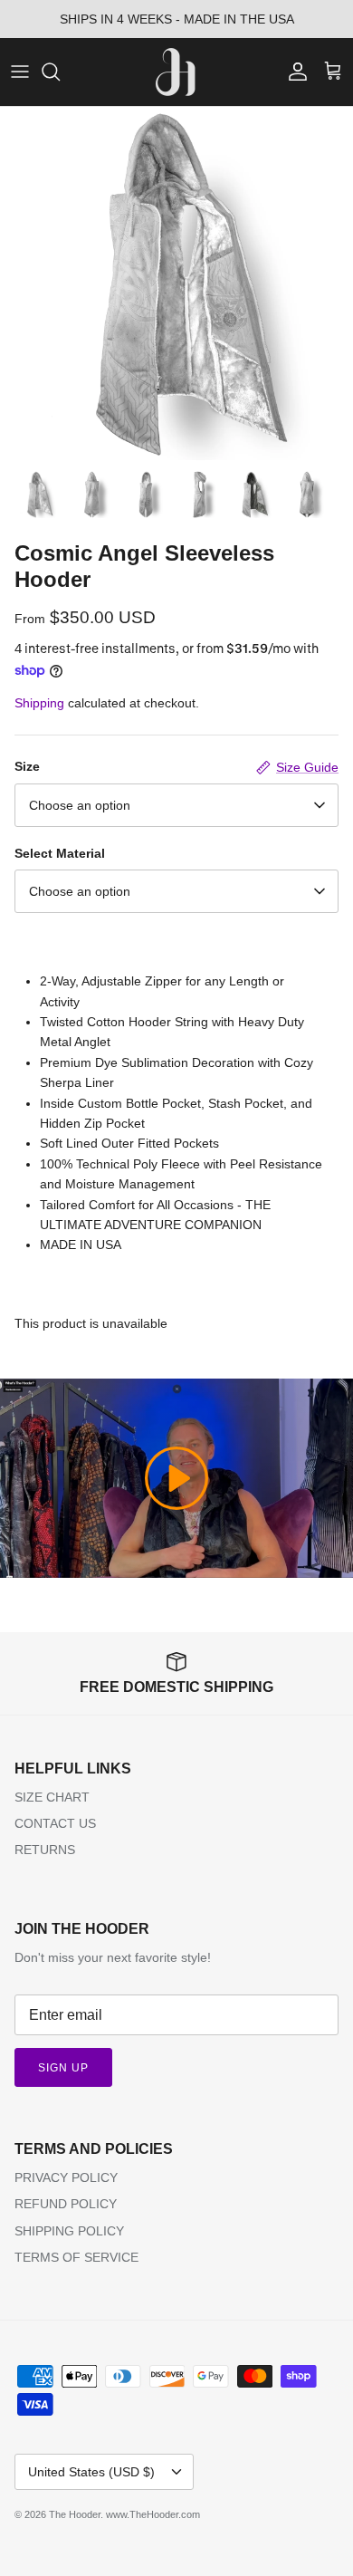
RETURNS (45, 1850)
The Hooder (75, 2514)
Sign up (63, 2068)
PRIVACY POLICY (66, 2177)
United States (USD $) (91, 2472)
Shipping (39, 703)
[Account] (293, 72)
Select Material (60, 853)
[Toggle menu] (20, 72)
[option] (176, 284)
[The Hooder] (177, 72)
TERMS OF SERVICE (76, 2257)
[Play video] (176, 1478)
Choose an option (80, 805)
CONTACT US (55, 1823)
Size (27, 766)
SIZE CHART (52, 1797)
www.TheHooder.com (153, 2514)
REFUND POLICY (66, 2204)
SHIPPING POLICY (69, 2231)
